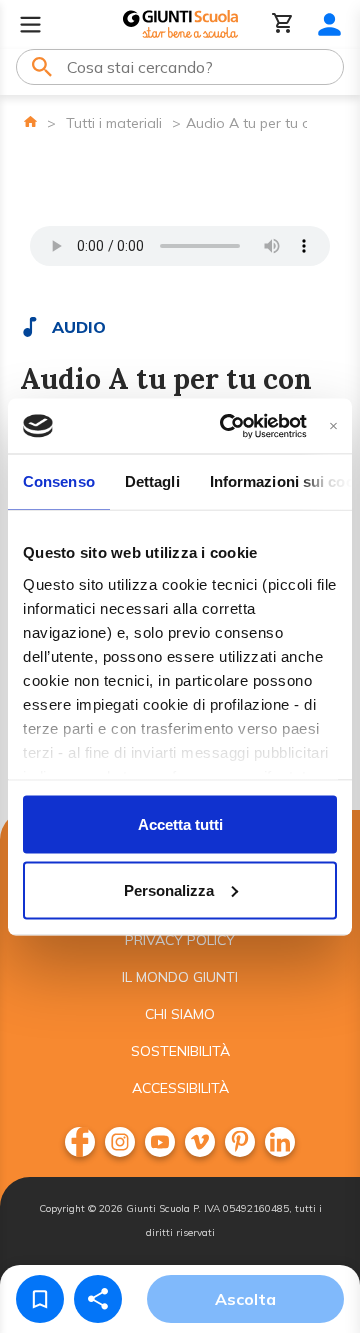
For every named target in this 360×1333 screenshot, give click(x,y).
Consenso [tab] (59, 481)
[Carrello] (283, 24)
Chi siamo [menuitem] (180, 1014)
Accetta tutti (180, 824)
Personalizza (169, 889)
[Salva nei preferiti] (40, 1299)
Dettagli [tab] (152, 481)
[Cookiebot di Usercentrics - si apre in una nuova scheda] (228, 426)
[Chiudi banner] (333, 425)
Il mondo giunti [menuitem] (180, 977)
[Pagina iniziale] (30, 121)
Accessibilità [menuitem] (180, 1088)
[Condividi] (98, 1299)
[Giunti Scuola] (180, 24)
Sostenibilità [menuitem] (180, 1051)
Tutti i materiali (114, 123)
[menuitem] (80, 1142)
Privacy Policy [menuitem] (180, 940)
